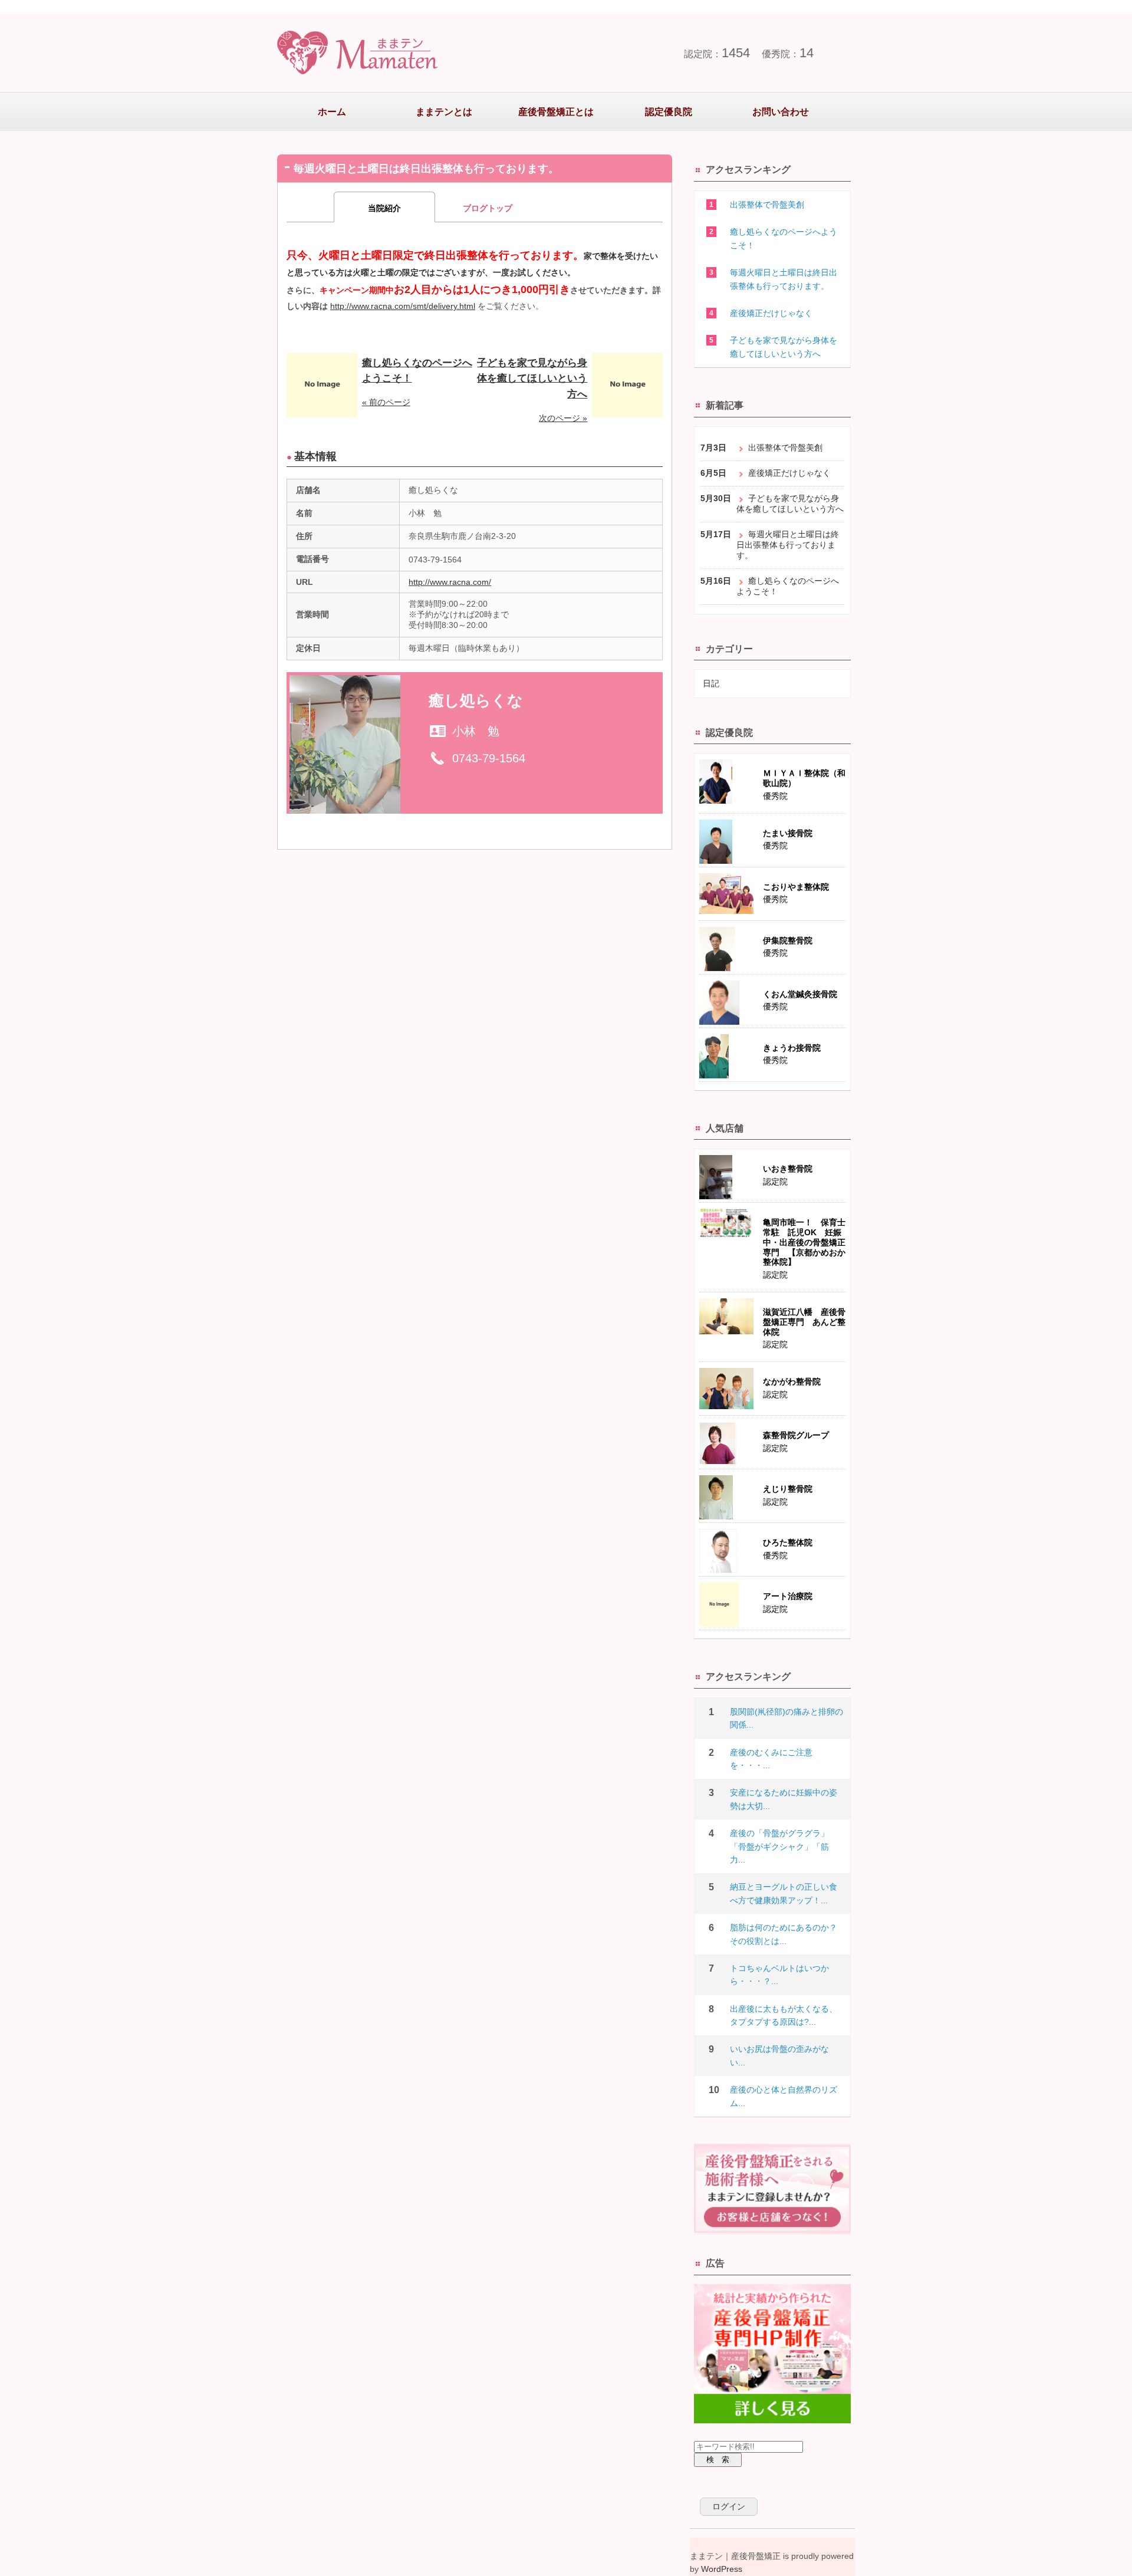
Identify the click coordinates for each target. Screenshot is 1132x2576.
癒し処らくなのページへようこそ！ (784, 238)
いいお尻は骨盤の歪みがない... (779, 2055)
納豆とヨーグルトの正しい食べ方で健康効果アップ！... (784, 1893)
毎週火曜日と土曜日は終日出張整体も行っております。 (784, 279)
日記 (711, 683)
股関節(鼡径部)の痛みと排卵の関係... (787, 1718)
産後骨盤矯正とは (556, 112)
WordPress (722, 2569)
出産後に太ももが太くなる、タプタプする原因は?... (784, 2015)
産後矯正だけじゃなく (771, 313)
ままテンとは (444, 112)
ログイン (729, 2506)
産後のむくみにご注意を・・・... (771, 1759)
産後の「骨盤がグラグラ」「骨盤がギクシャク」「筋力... (779, 1846)
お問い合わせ (781, 112)
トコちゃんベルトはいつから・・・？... (779, 1975)
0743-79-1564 (489, 758)
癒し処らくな (476, 700)
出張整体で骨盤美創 (767, 205)
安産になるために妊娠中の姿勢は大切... (784, 1799)
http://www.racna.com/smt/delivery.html (403, 306)
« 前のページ (386, 402)
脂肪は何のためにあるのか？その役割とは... (784, 1934)
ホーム (332, 112)
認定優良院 (669, 112)
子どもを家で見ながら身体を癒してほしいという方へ (532, 379)
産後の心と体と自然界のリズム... (784, 2096)
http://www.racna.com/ (450, 582)
